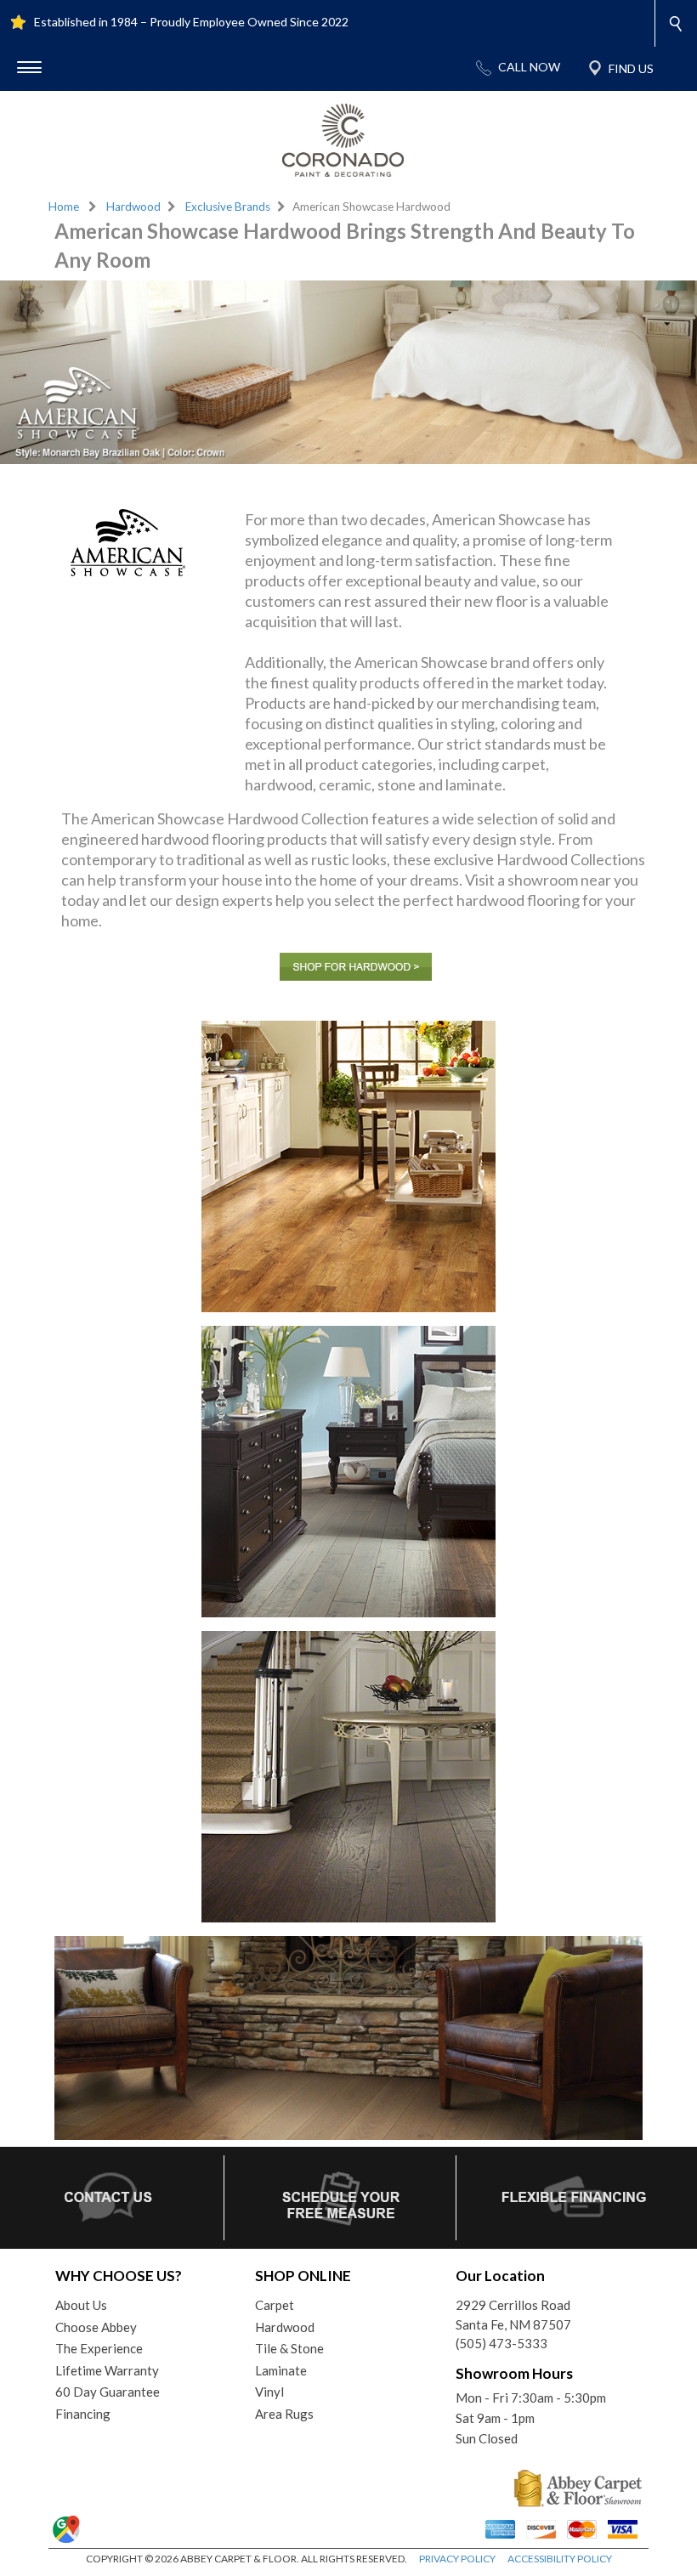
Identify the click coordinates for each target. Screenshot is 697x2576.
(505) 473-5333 (501, 2343)
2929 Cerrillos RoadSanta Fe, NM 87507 (513, 2315)
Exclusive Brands (228, 207)
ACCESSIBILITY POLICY (560, 2559)
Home (64, 207)
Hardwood (133, 207)
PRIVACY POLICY (457, 2559)
